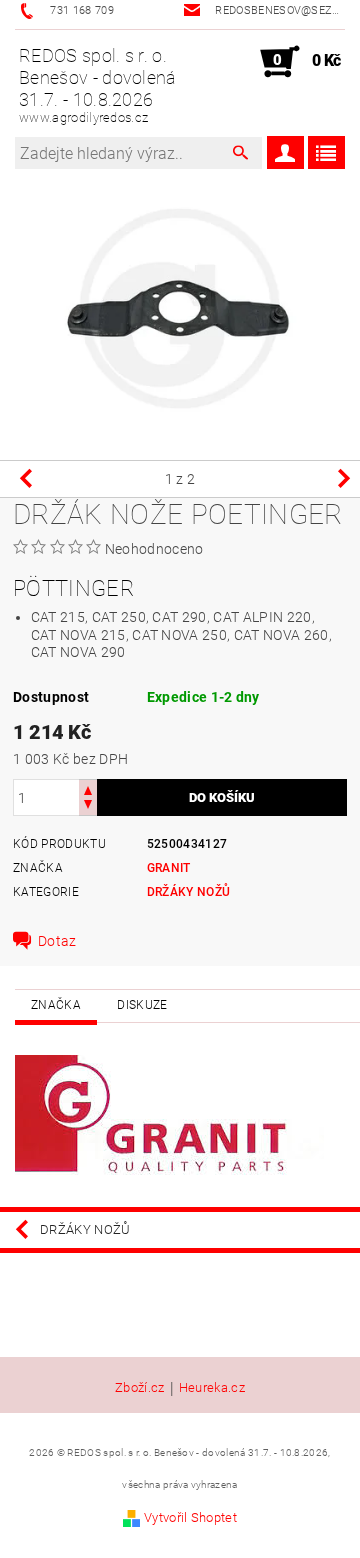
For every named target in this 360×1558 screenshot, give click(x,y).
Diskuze (142, 1005)
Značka (56, 1005)
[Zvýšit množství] (88, 788)
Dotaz (57, 941)
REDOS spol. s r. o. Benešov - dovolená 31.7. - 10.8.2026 (98, 85)
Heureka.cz (212, 1388)
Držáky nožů (189, 892)
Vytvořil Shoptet (190, 1517)
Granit (169, 868)
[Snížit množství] (88, 806)
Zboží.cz (140, 1388)
